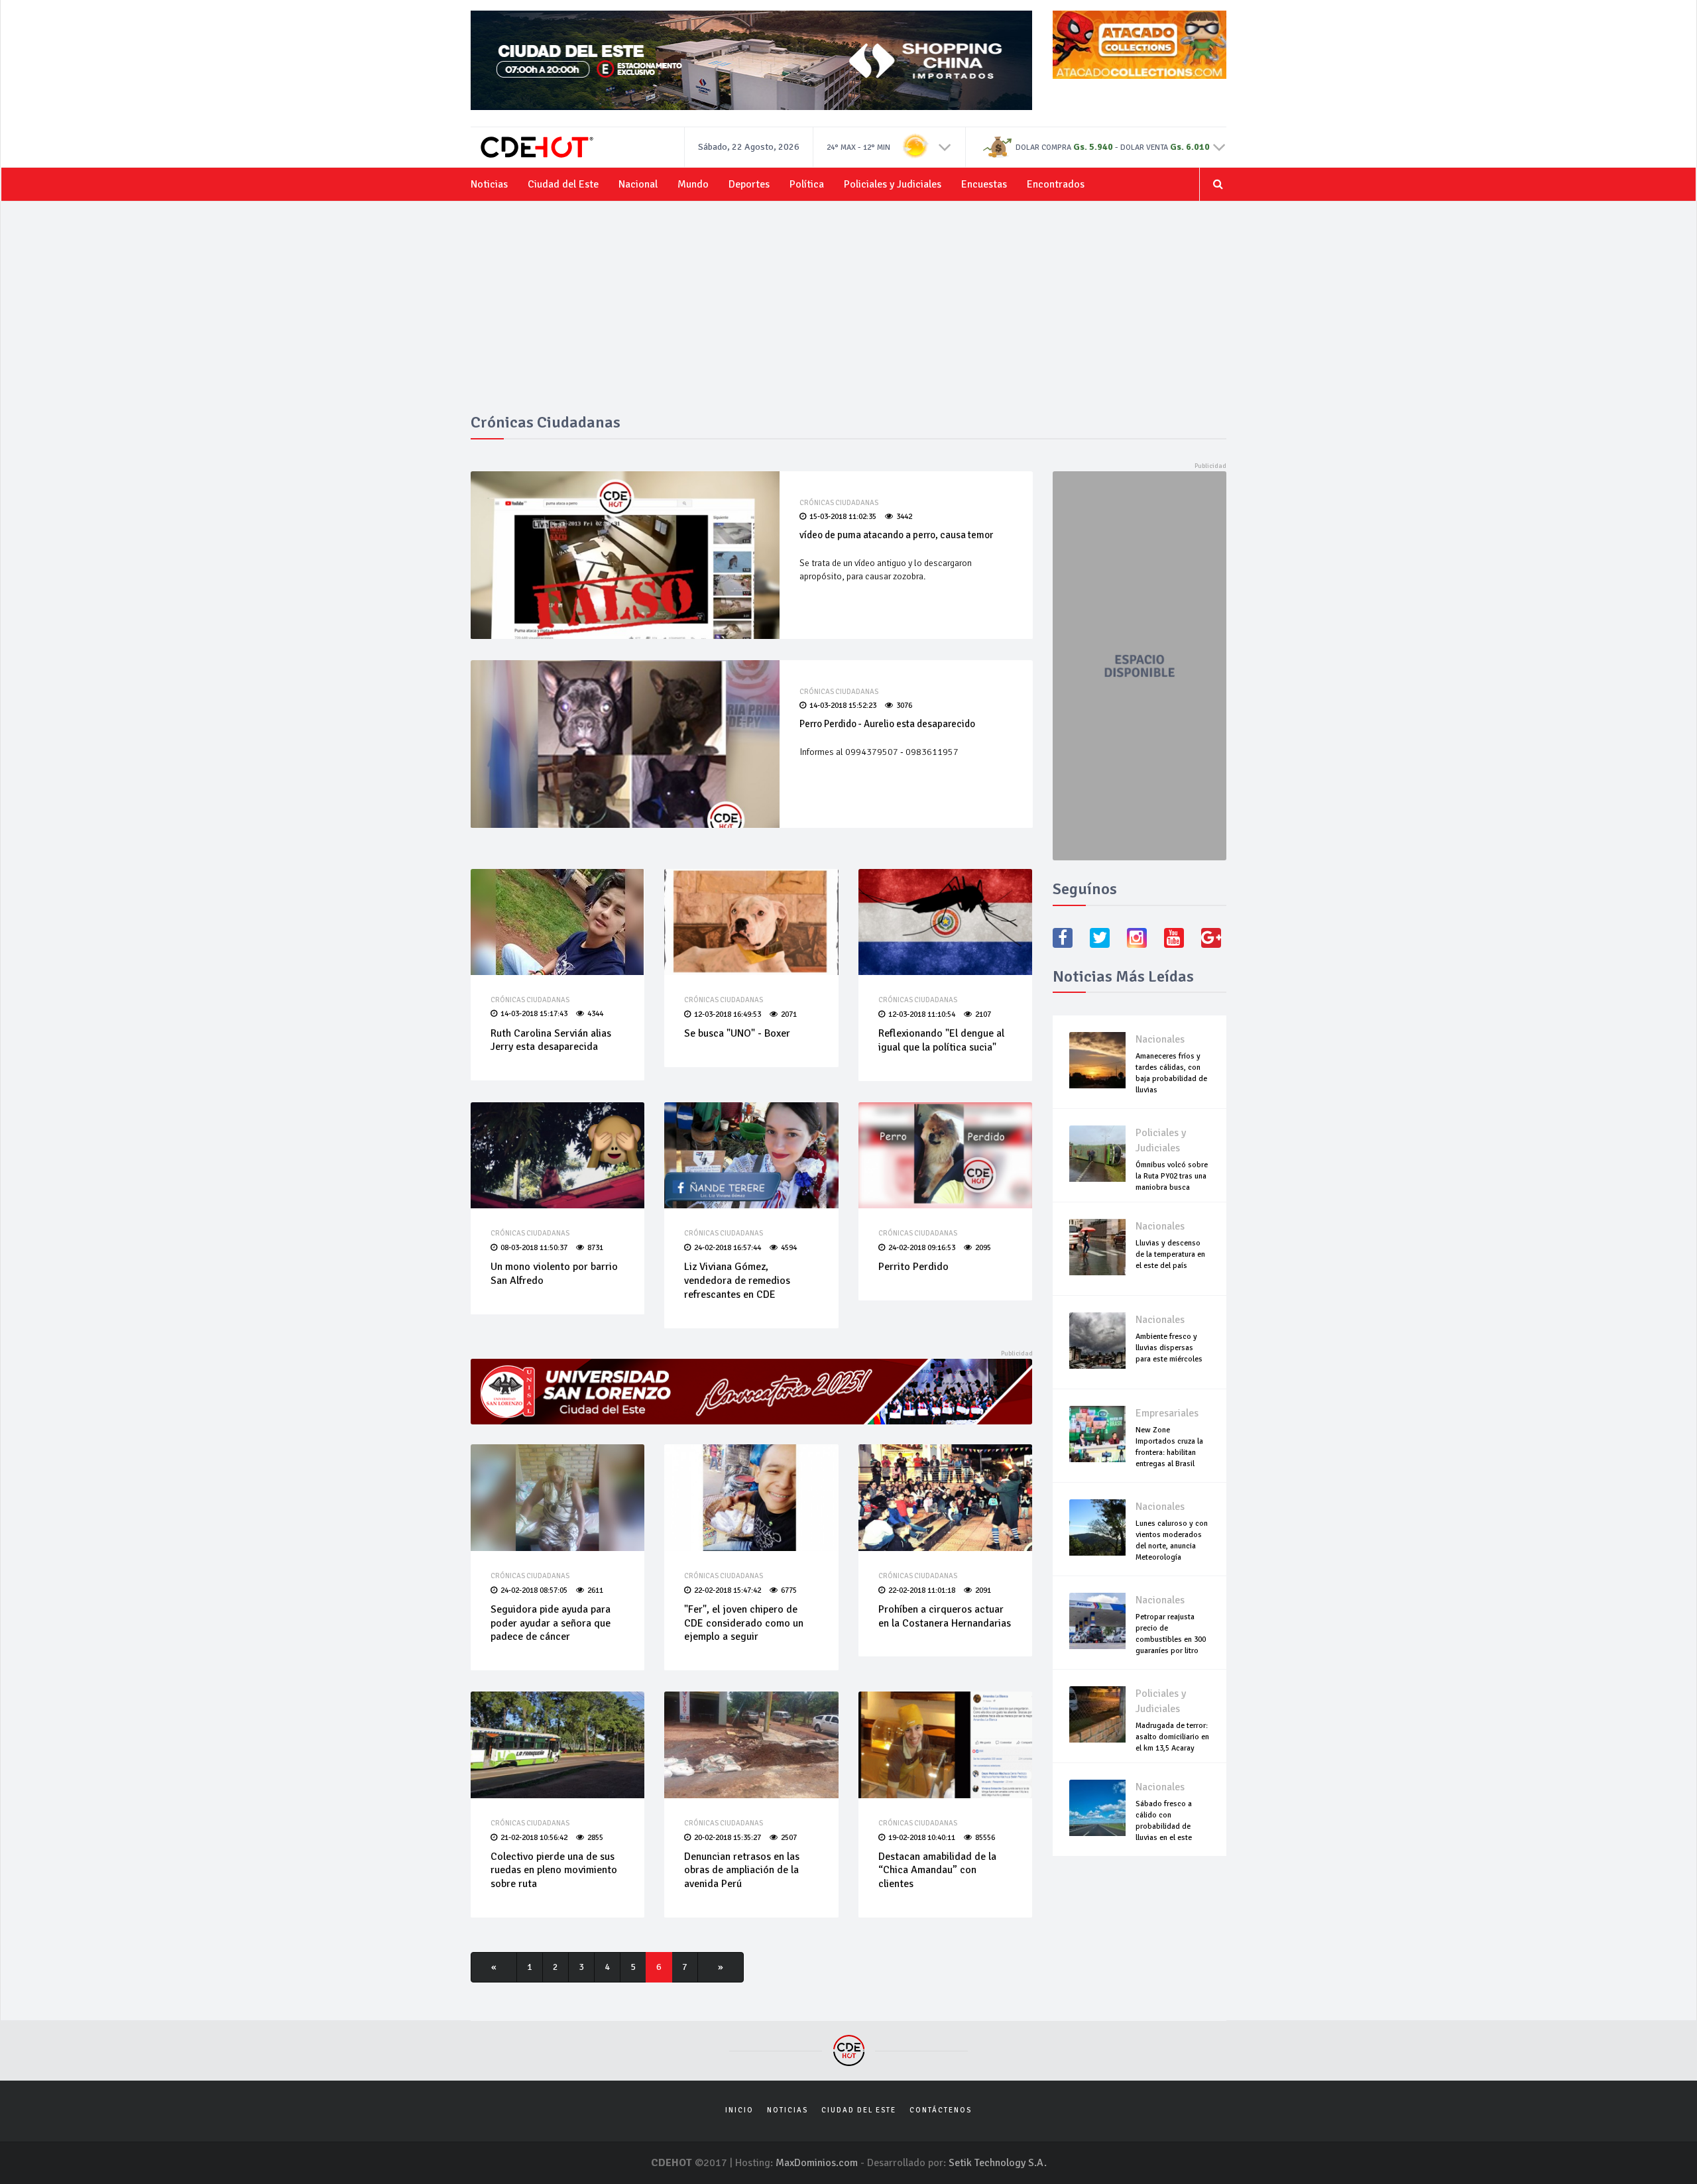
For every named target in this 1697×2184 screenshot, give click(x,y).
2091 (983, 1590)
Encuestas (984, 184)
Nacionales (1160, 1039)
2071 (789, 1014)
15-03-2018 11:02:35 (843, 517)
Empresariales (1167, 1413)
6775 (789, 1590)
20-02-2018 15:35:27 (728, 1838)
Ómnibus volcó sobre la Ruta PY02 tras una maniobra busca (1172, 1176)
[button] (945, 146)
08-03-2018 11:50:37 (534, 1248)
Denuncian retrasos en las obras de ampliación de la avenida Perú (742, 1870)
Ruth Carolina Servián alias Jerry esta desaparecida (551, 1040)
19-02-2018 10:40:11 (922, 1838)
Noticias (489, 184)
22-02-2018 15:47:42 (728, 1590)
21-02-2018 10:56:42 (534, 1838)
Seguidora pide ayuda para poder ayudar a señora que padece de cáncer (551, 1623)
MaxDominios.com (817, 2163)
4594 (789, 1248)
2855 (595, 1838)
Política (807, 184)
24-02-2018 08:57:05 (534, 1590)
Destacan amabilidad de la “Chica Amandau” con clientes (937, 1870)
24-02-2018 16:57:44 (728, 1248)
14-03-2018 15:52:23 (843, 706)
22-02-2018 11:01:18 (922, 1590)
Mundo (693, 184)
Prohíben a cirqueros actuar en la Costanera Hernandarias (945, 1616)
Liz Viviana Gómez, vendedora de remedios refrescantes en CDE (737, 1281)
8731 (595, 1248)
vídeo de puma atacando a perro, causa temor (896, 535)
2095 (983, 1248)
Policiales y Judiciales (893, 184)
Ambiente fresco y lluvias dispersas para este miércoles (1169, 1348)
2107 (983, 1014)
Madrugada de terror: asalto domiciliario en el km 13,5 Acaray (1172, 1737)
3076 (904, 706)
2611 (595, 1590)
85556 (985, 1838)
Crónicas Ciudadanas (839, 503)
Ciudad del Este (563, 184)
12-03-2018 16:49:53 (728, 1014)
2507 (789, 1838)
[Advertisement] (848, 314)
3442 (904, 517)
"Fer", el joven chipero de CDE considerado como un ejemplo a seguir (744, 1623)
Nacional (638, 184)
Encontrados (1056, 184)
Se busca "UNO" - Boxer (737, 1033)
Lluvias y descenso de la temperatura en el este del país (1170, 1254)
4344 (595, 1014)
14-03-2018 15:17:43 (534, 1014)
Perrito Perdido (913, 1267)
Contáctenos (941, 2110)
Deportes (749, 184)
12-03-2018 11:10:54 (922, 1014)
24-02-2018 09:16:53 (922, 1248)
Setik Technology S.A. (998, 2163)
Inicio (739, 2110)
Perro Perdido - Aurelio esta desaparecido (887, 724)
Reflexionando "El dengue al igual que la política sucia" (941, 1040)
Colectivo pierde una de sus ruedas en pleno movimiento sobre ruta (554, 1870)
